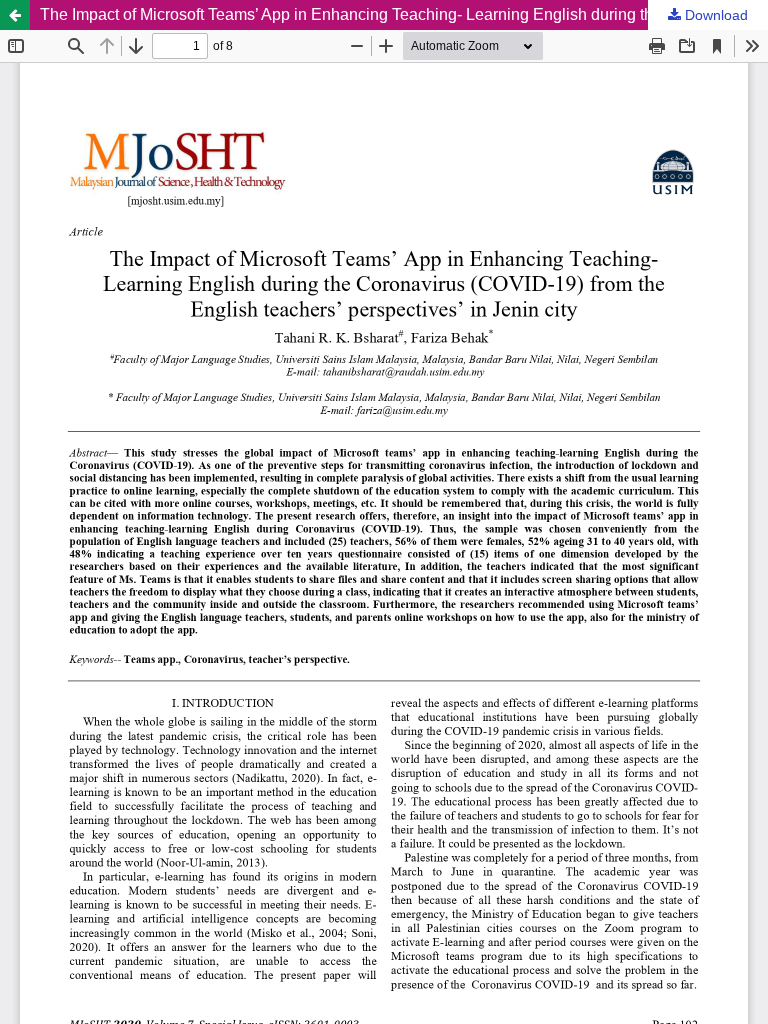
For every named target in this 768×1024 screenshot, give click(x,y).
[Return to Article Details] (15, 15)
